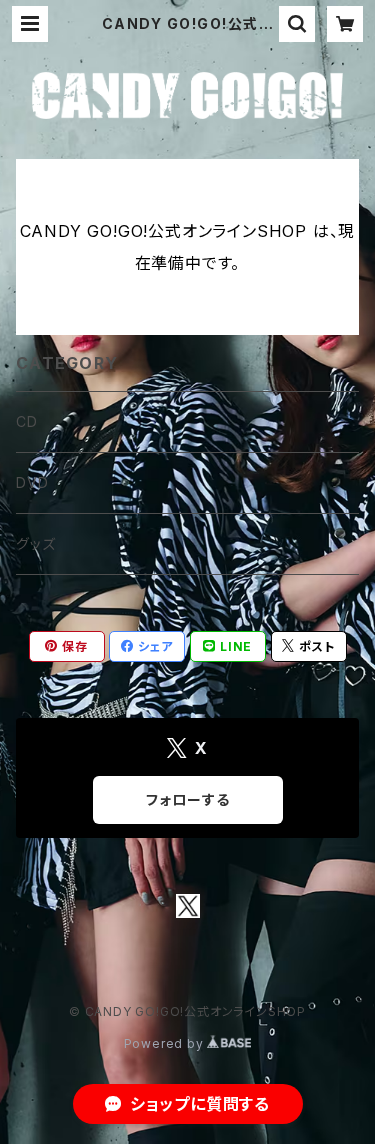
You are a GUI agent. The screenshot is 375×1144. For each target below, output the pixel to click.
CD (27, 421)
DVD (32, 482)
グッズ (35, 543)
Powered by (166, 1043)
